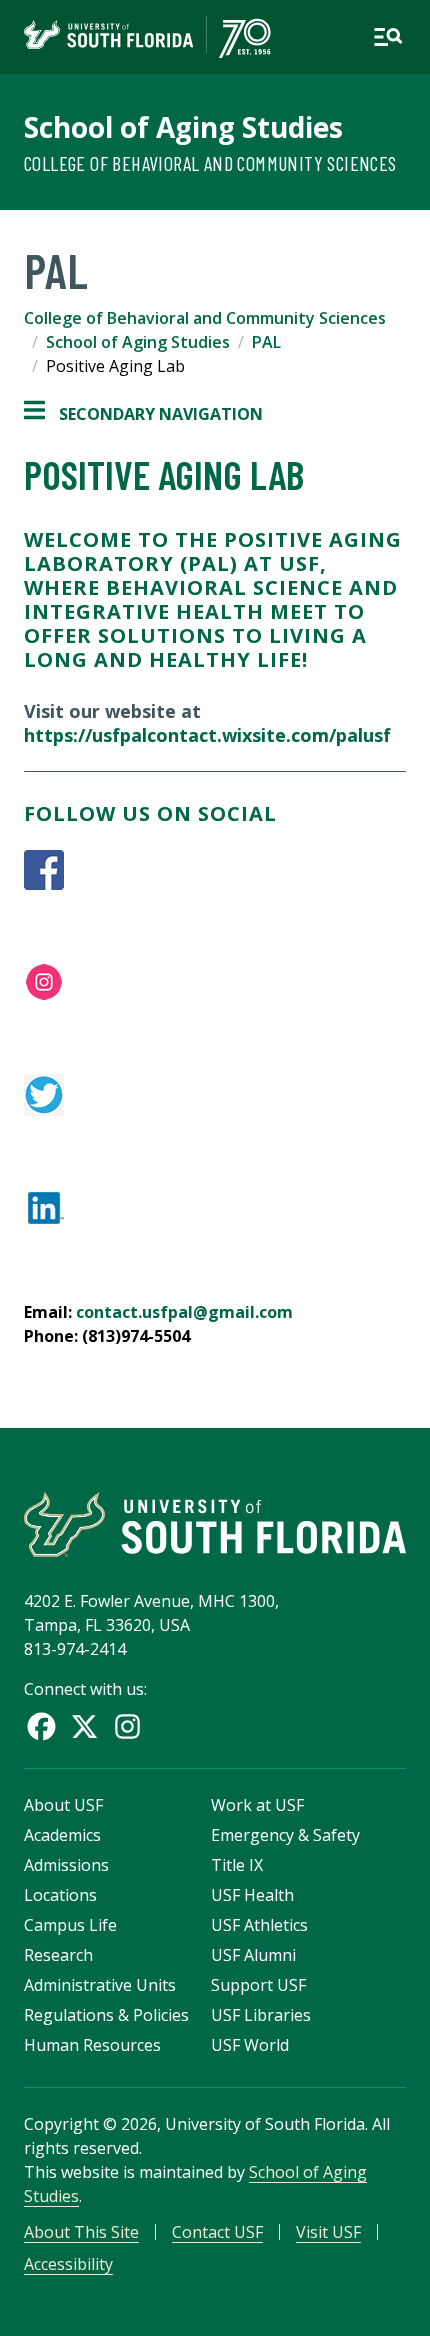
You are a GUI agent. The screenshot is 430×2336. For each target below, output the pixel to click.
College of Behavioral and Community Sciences (210, 163)
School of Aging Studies (183, 127)
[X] (84, 1726)
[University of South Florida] (215, 1524)
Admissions (66, 1865)
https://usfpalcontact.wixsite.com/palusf (207, 735)
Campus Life (70, 1925)
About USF (63, 1805)
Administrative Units (100, 1985)
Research (58, 1955)
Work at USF (257, 1805)
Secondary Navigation (143, 414)
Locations (60, 1895)
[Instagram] (127, 1726)
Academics (62, 1835)
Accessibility (68, 2264)
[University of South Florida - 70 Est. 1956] (147, 37)
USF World (250, 2045)
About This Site (81, 2232)
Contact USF (217, 2232)
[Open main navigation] (388, 37)
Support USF (258, 1985)
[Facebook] (41, 1726)
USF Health (252, 1895)
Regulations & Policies (106, 2015)
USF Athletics (259, 1925)
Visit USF (328, 2232)
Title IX (237, 1865)
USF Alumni (253, 1955)
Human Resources (92, 2045)
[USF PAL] (215, 982)
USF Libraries (261, 2015)
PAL (266, 342)
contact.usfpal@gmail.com (186, 1312)
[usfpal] (215, 870)
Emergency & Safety (285, 1835)
